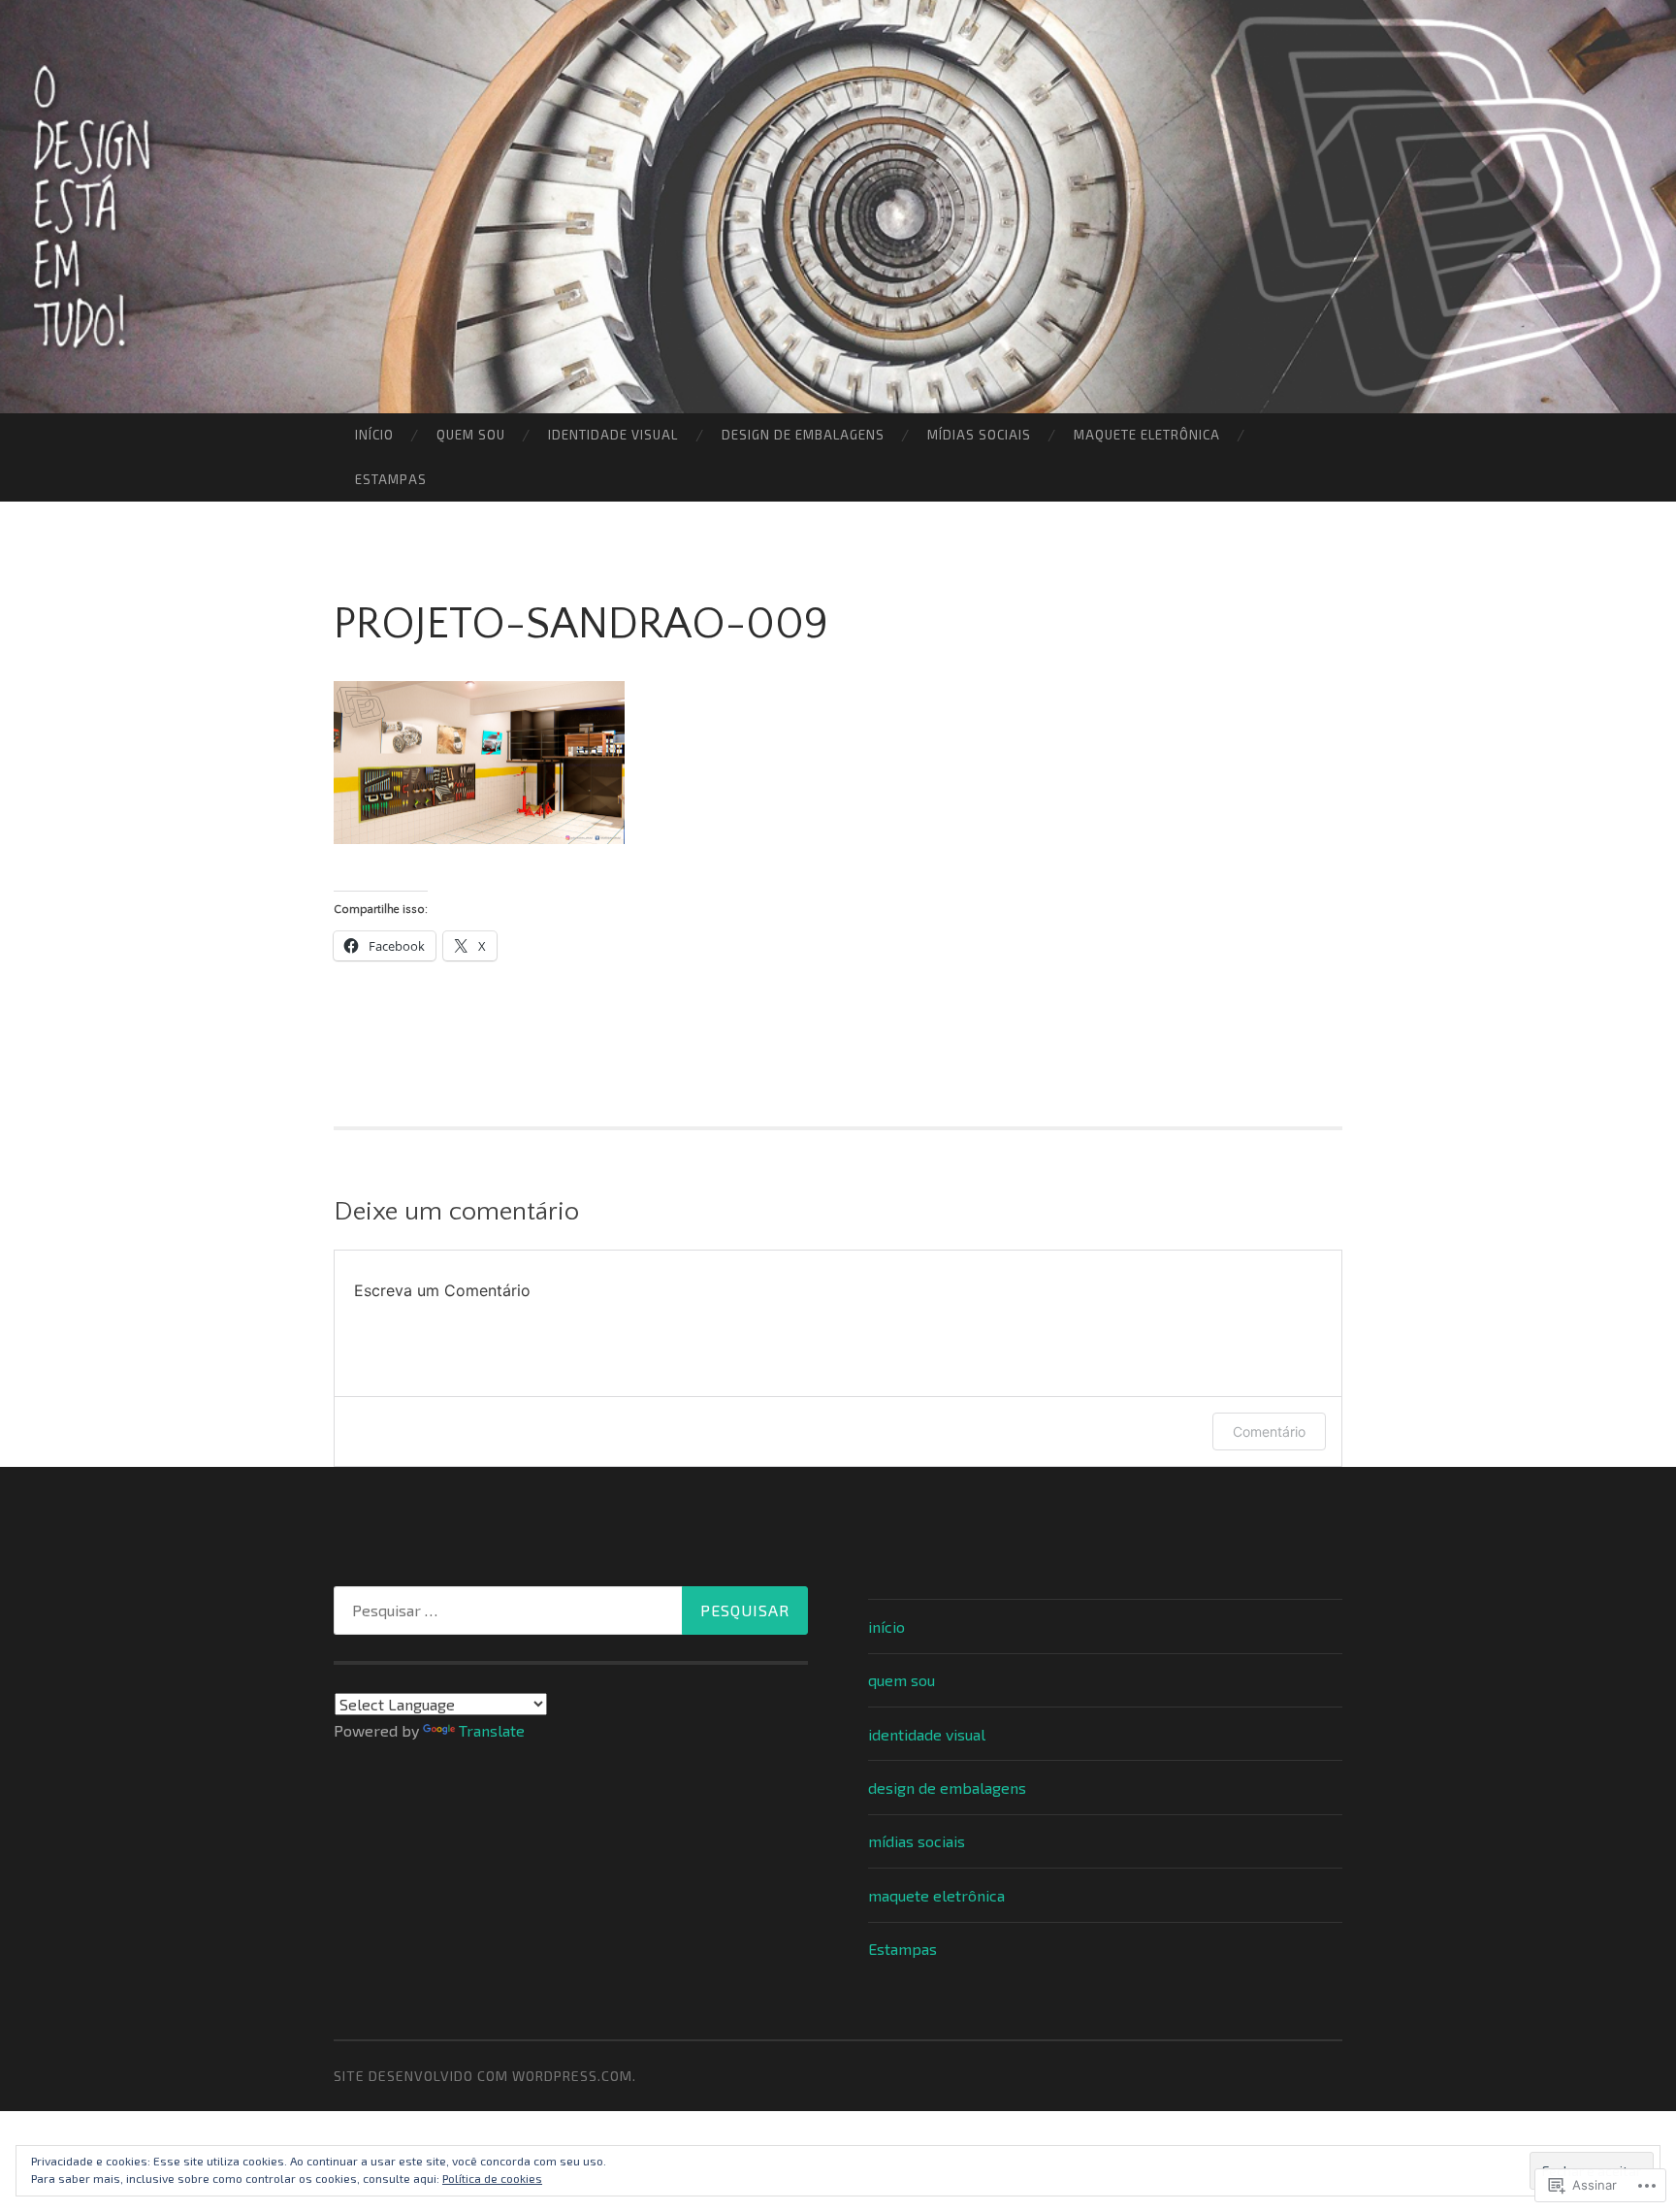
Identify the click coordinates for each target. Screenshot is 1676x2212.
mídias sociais (979, 435)
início (374, 435)
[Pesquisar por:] (571, 1610)
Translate (492, 1730)
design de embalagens (803, 435)
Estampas (391, 479)
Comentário (1269, 1431)
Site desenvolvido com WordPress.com (483, 2076)
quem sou (471, 435)
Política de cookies (492, 2178)
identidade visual (613, 435)
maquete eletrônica (1147, 435)
